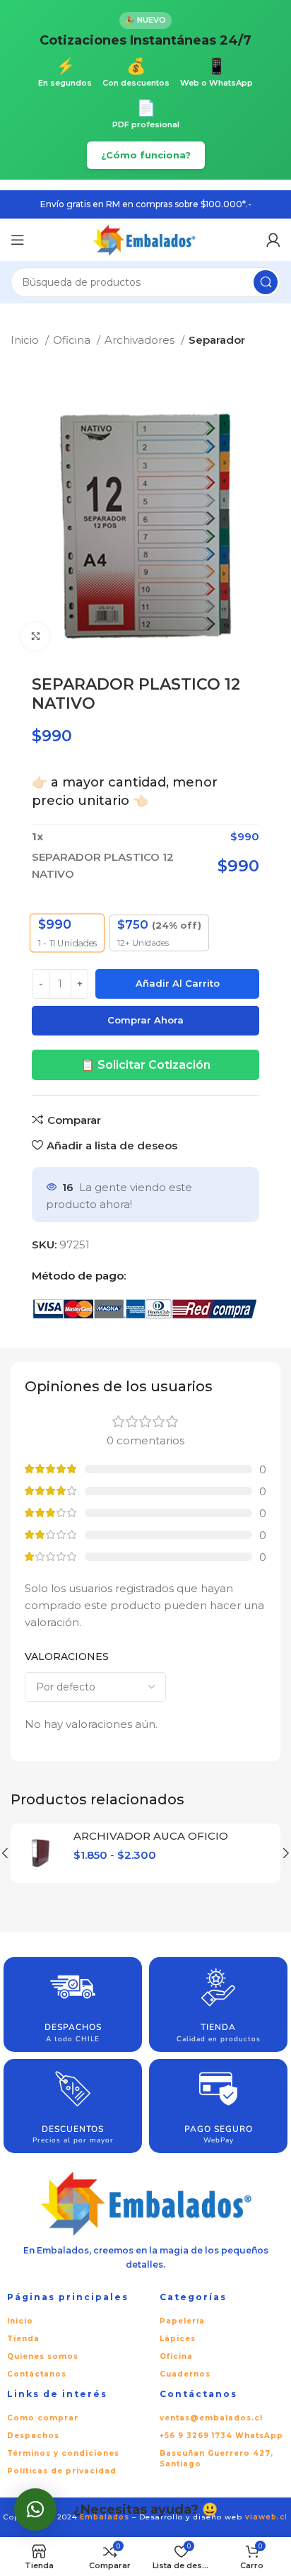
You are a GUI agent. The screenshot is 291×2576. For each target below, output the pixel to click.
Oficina (73, 340)
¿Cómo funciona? (146, 155)
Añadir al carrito (178, 983)
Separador (217, 340)
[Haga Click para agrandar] (35, 637)
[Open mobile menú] (18, 240)
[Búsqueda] (266, 282)
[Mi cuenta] (273, 240)
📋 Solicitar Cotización (145, 1065)
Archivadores (141, 340)
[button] (35, 2510)
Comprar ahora (145, 1020)
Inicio (26, 340)
